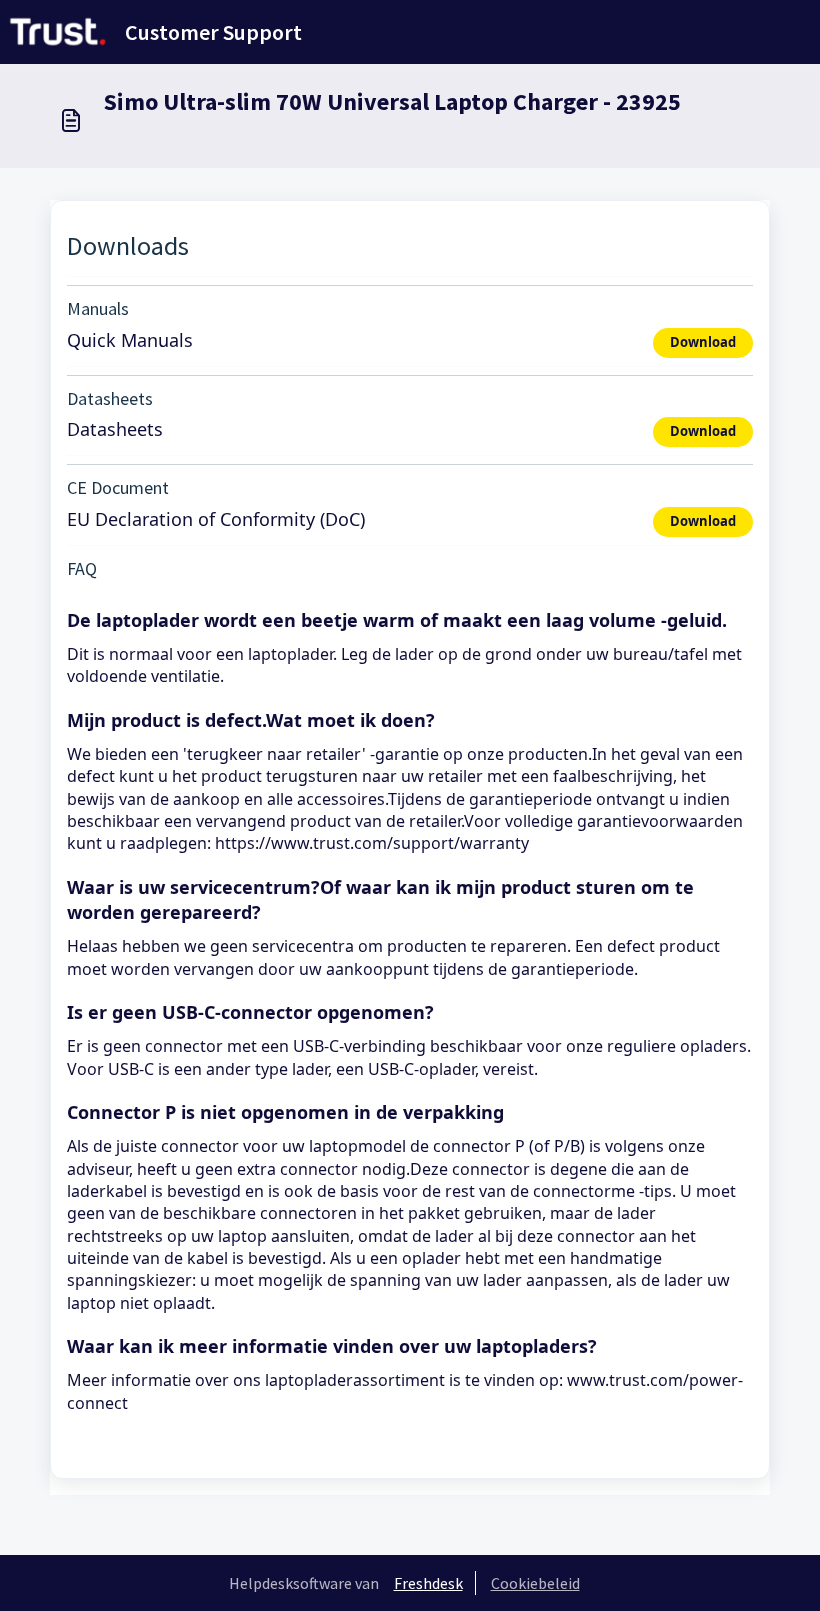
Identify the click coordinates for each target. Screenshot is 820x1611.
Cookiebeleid (535, 1583)
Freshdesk (428, 1583)
